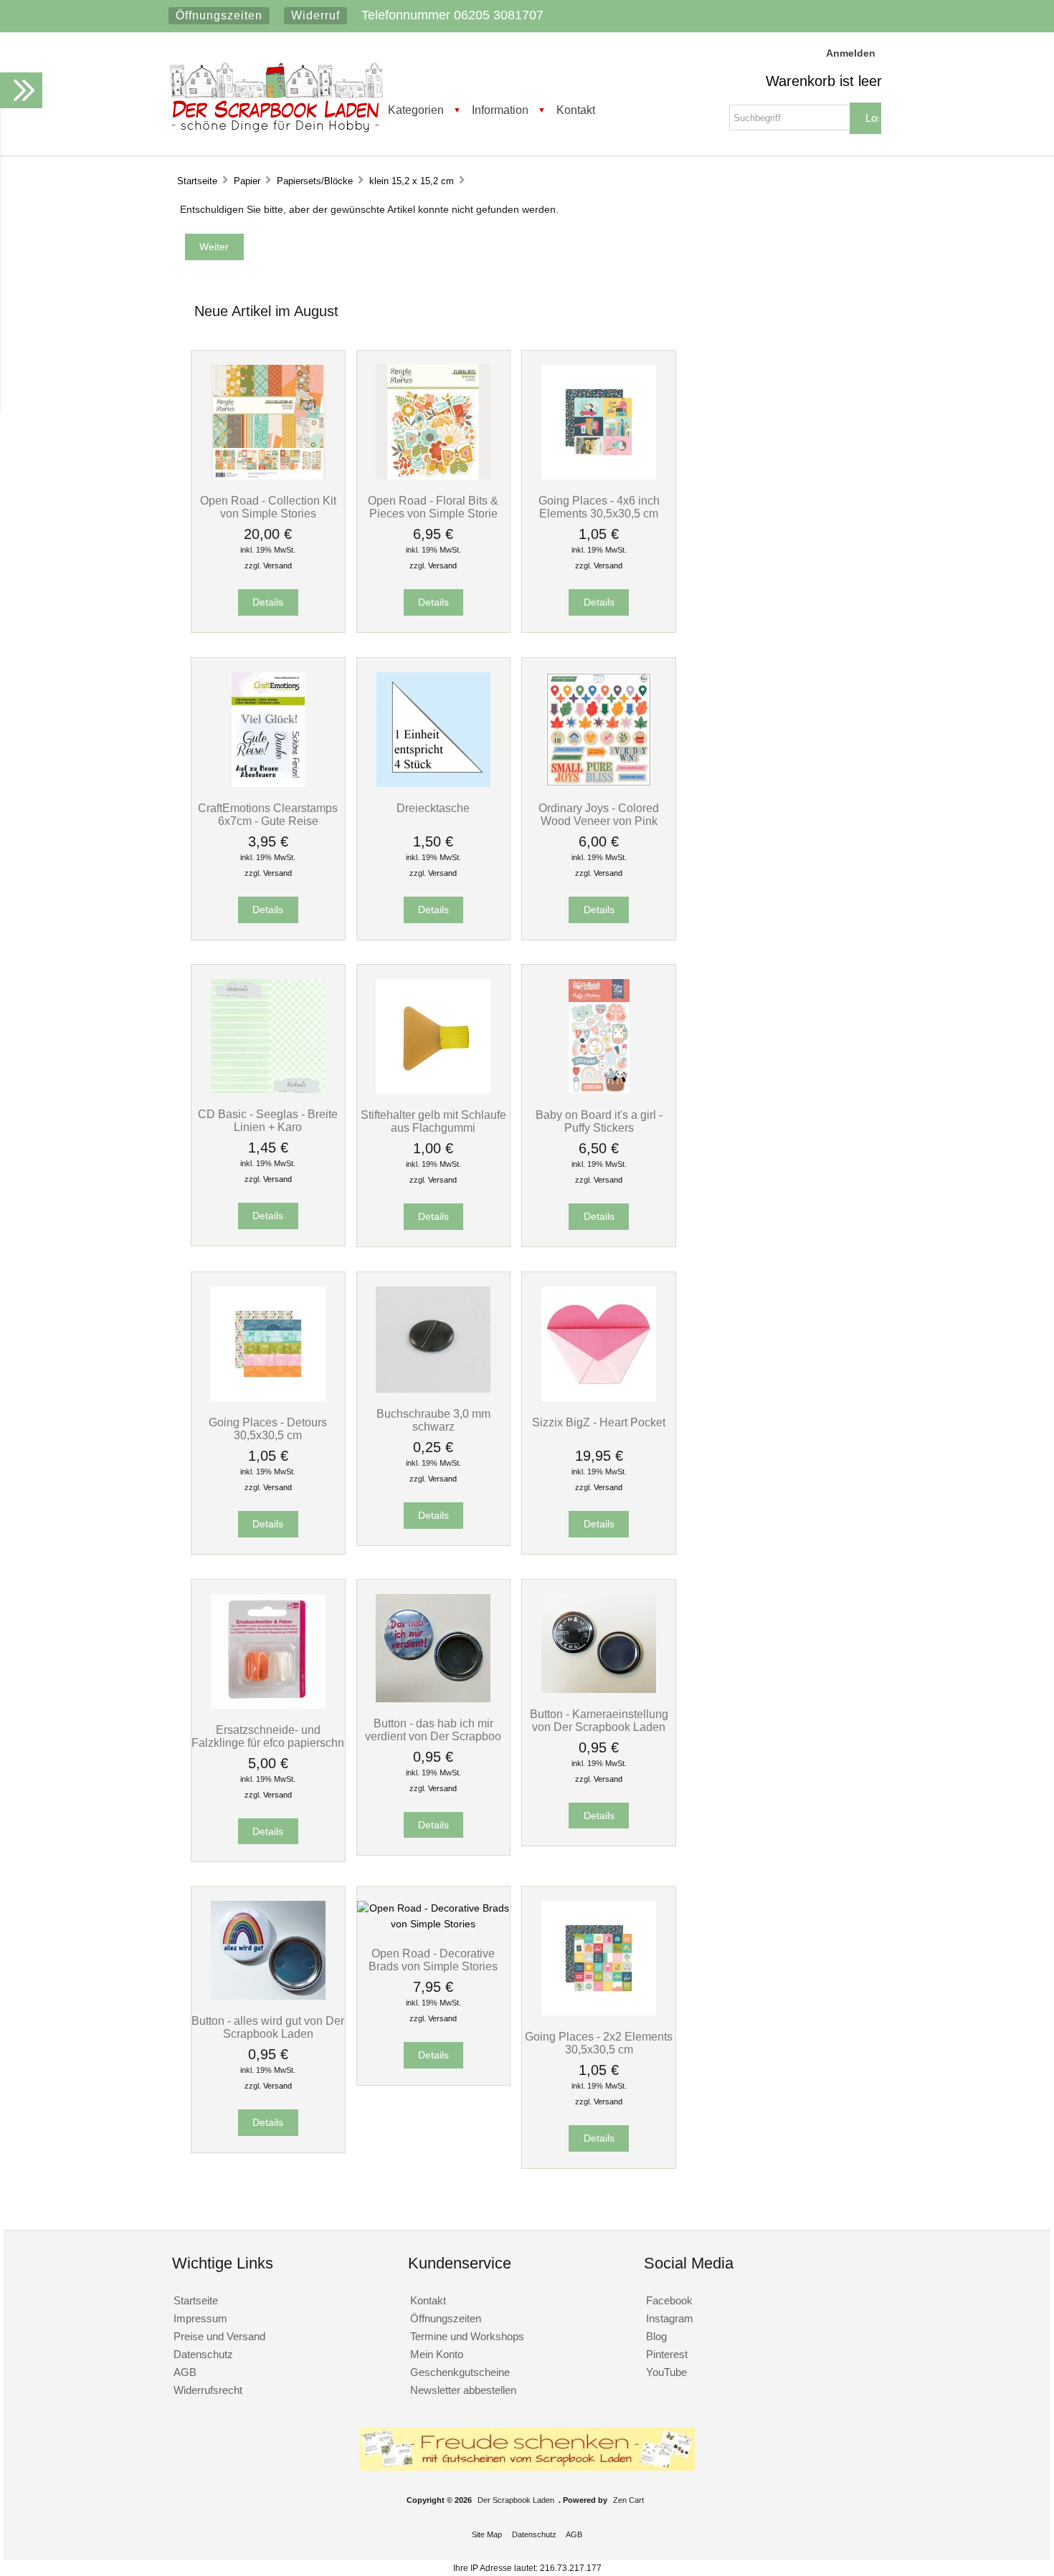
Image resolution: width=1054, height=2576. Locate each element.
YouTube (666, 2372)
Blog (656, 2336)
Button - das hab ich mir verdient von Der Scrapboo (433, 1730)
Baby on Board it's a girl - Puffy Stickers (599, 1121)
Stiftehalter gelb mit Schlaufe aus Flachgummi (433, 1121)
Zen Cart (628, 2500)
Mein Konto (437, 2354)
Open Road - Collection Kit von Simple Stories (268, 507)
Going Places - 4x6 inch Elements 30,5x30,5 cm (599, 507)
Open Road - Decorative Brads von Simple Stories (433, 1960)
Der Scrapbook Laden (516, 2500)
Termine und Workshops (467, 2336)
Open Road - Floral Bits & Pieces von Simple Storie (433, 507)
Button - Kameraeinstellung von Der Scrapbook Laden (599, 1720)
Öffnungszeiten (219, 15)
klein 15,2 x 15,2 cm (412, 181)
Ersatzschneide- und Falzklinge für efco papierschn (268, 1736)
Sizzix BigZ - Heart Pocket (599, 1422)
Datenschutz (203, 2354)
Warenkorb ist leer (824, 81)
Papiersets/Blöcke (315, 181)
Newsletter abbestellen (463, 2390)
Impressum (200, 2318)
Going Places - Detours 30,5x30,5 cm (268, 1428)
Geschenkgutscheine (460, 2372)
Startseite (197, 181)
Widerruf (315, 15)
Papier (247, 181)
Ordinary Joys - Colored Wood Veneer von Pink (599, 814)
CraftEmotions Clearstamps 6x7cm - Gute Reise (268, 814)
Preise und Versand (219, 2336)
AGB (185, 2372)
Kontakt (576, 110)
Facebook (669, 2300)
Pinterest (667, 2354)
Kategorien (416, 110)
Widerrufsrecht (208, 2390)
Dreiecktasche (433, 808)
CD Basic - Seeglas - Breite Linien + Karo (268, 1120)
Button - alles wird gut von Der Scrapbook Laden (268, 2027)
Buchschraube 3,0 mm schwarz (433, 1420)
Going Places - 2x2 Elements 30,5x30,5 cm (599, 2043)
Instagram (670, 2318)
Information (500, 110)
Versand (277, 566)
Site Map (487, 2534)
